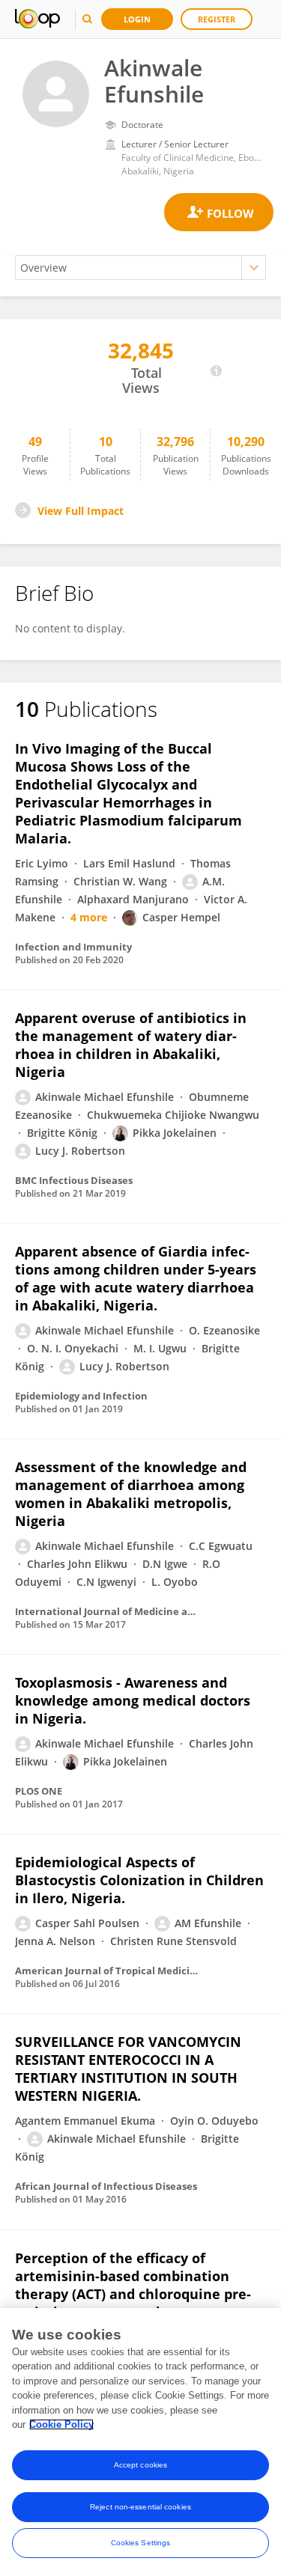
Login (137, 19)
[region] (140, 2442)
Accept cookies (140, 2465)
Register (217, 19)
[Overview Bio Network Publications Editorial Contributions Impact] (140, 268)
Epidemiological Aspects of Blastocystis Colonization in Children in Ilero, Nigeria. (139, 1880)
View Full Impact (81, 511)
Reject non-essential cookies (140, 2507)
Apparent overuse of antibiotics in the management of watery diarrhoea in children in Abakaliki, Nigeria (131, 1045)
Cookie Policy (61, 2424)
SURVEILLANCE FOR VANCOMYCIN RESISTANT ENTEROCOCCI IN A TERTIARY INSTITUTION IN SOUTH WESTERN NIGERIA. (128, 2069)
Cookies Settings (141, 2543)
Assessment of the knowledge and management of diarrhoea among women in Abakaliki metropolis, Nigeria (131, 1494)
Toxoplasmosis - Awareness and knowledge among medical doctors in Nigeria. (133, 1700)
